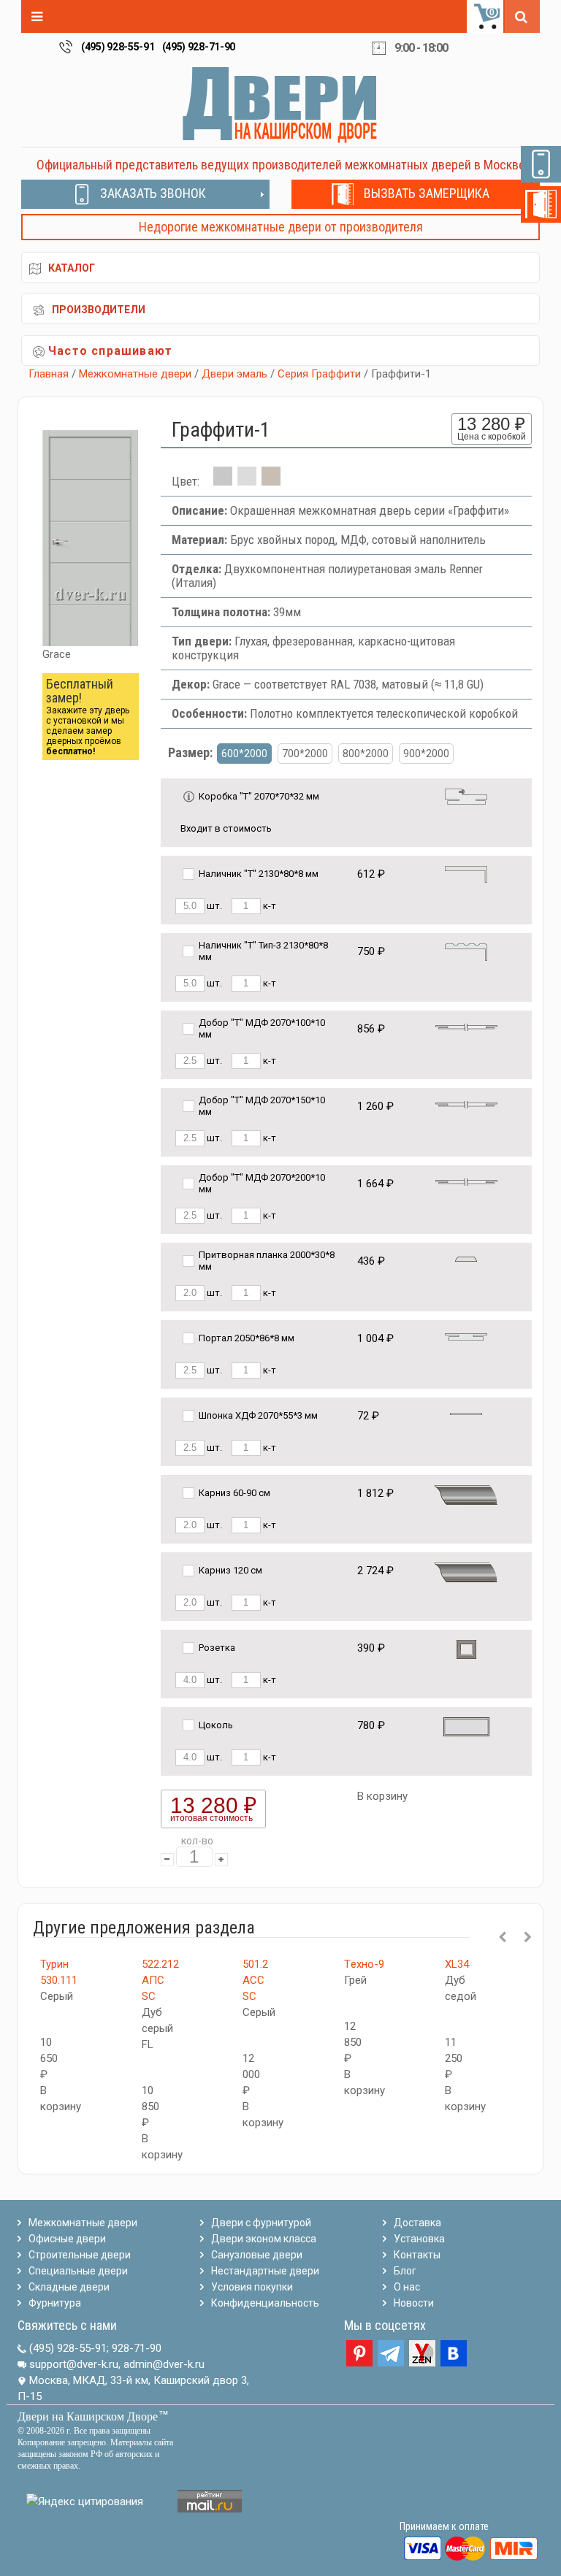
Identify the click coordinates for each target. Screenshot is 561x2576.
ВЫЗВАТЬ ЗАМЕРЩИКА (427, 193)
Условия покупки (252, 2287)
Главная (49, 374)
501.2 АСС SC (255, 1980)
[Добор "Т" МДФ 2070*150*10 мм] (466, 1104)
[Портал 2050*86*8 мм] (466, 1336)
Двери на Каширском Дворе (88, 2416)
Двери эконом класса (264, 2239)
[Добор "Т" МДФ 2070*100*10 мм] (466, 1026)
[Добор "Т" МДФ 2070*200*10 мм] (466, 1181)
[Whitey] (247, 481)
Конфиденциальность (265, 2303)
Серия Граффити (319, 374)
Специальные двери (78, 2271)
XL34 (457, 1964)
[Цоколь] (466, 1726)
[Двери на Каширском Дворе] (280, 104)
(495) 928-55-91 (118, 47)
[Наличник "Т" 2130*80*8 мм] (466, 874)
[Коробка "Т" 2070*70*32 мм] (466, 796)
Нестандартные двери (265, 2271)
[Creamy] (271, 481)
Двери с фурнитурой (261, 2223)
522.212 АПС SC (160, 1980)
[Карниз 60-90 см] (466, 1494)
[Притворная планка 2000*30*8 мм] (466, 1258)
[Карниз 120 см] (466, 1572)
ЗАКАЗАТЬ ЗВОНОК (153, 193)
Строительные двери (80, 2255)
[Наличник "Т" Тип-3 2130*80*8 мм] (466, 951)
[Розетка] (466, 1648)
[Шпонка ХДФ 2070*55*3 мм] (466, 1413)
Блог (405, 2271)
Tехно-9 (364, 1964)
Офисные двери (67, 2239)
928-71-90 (137, 2348)
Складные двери (69, 2287)
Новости (414, 2303)
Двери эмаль (234, 374)
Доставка (417, 2223)
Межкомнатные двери (135, 374)
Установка (419, 2239)
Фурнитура (55, 2303)
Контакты (417, 2255)
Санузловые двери (257, 2255)
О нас (407, 2287)
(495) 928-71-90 (199, 47)
